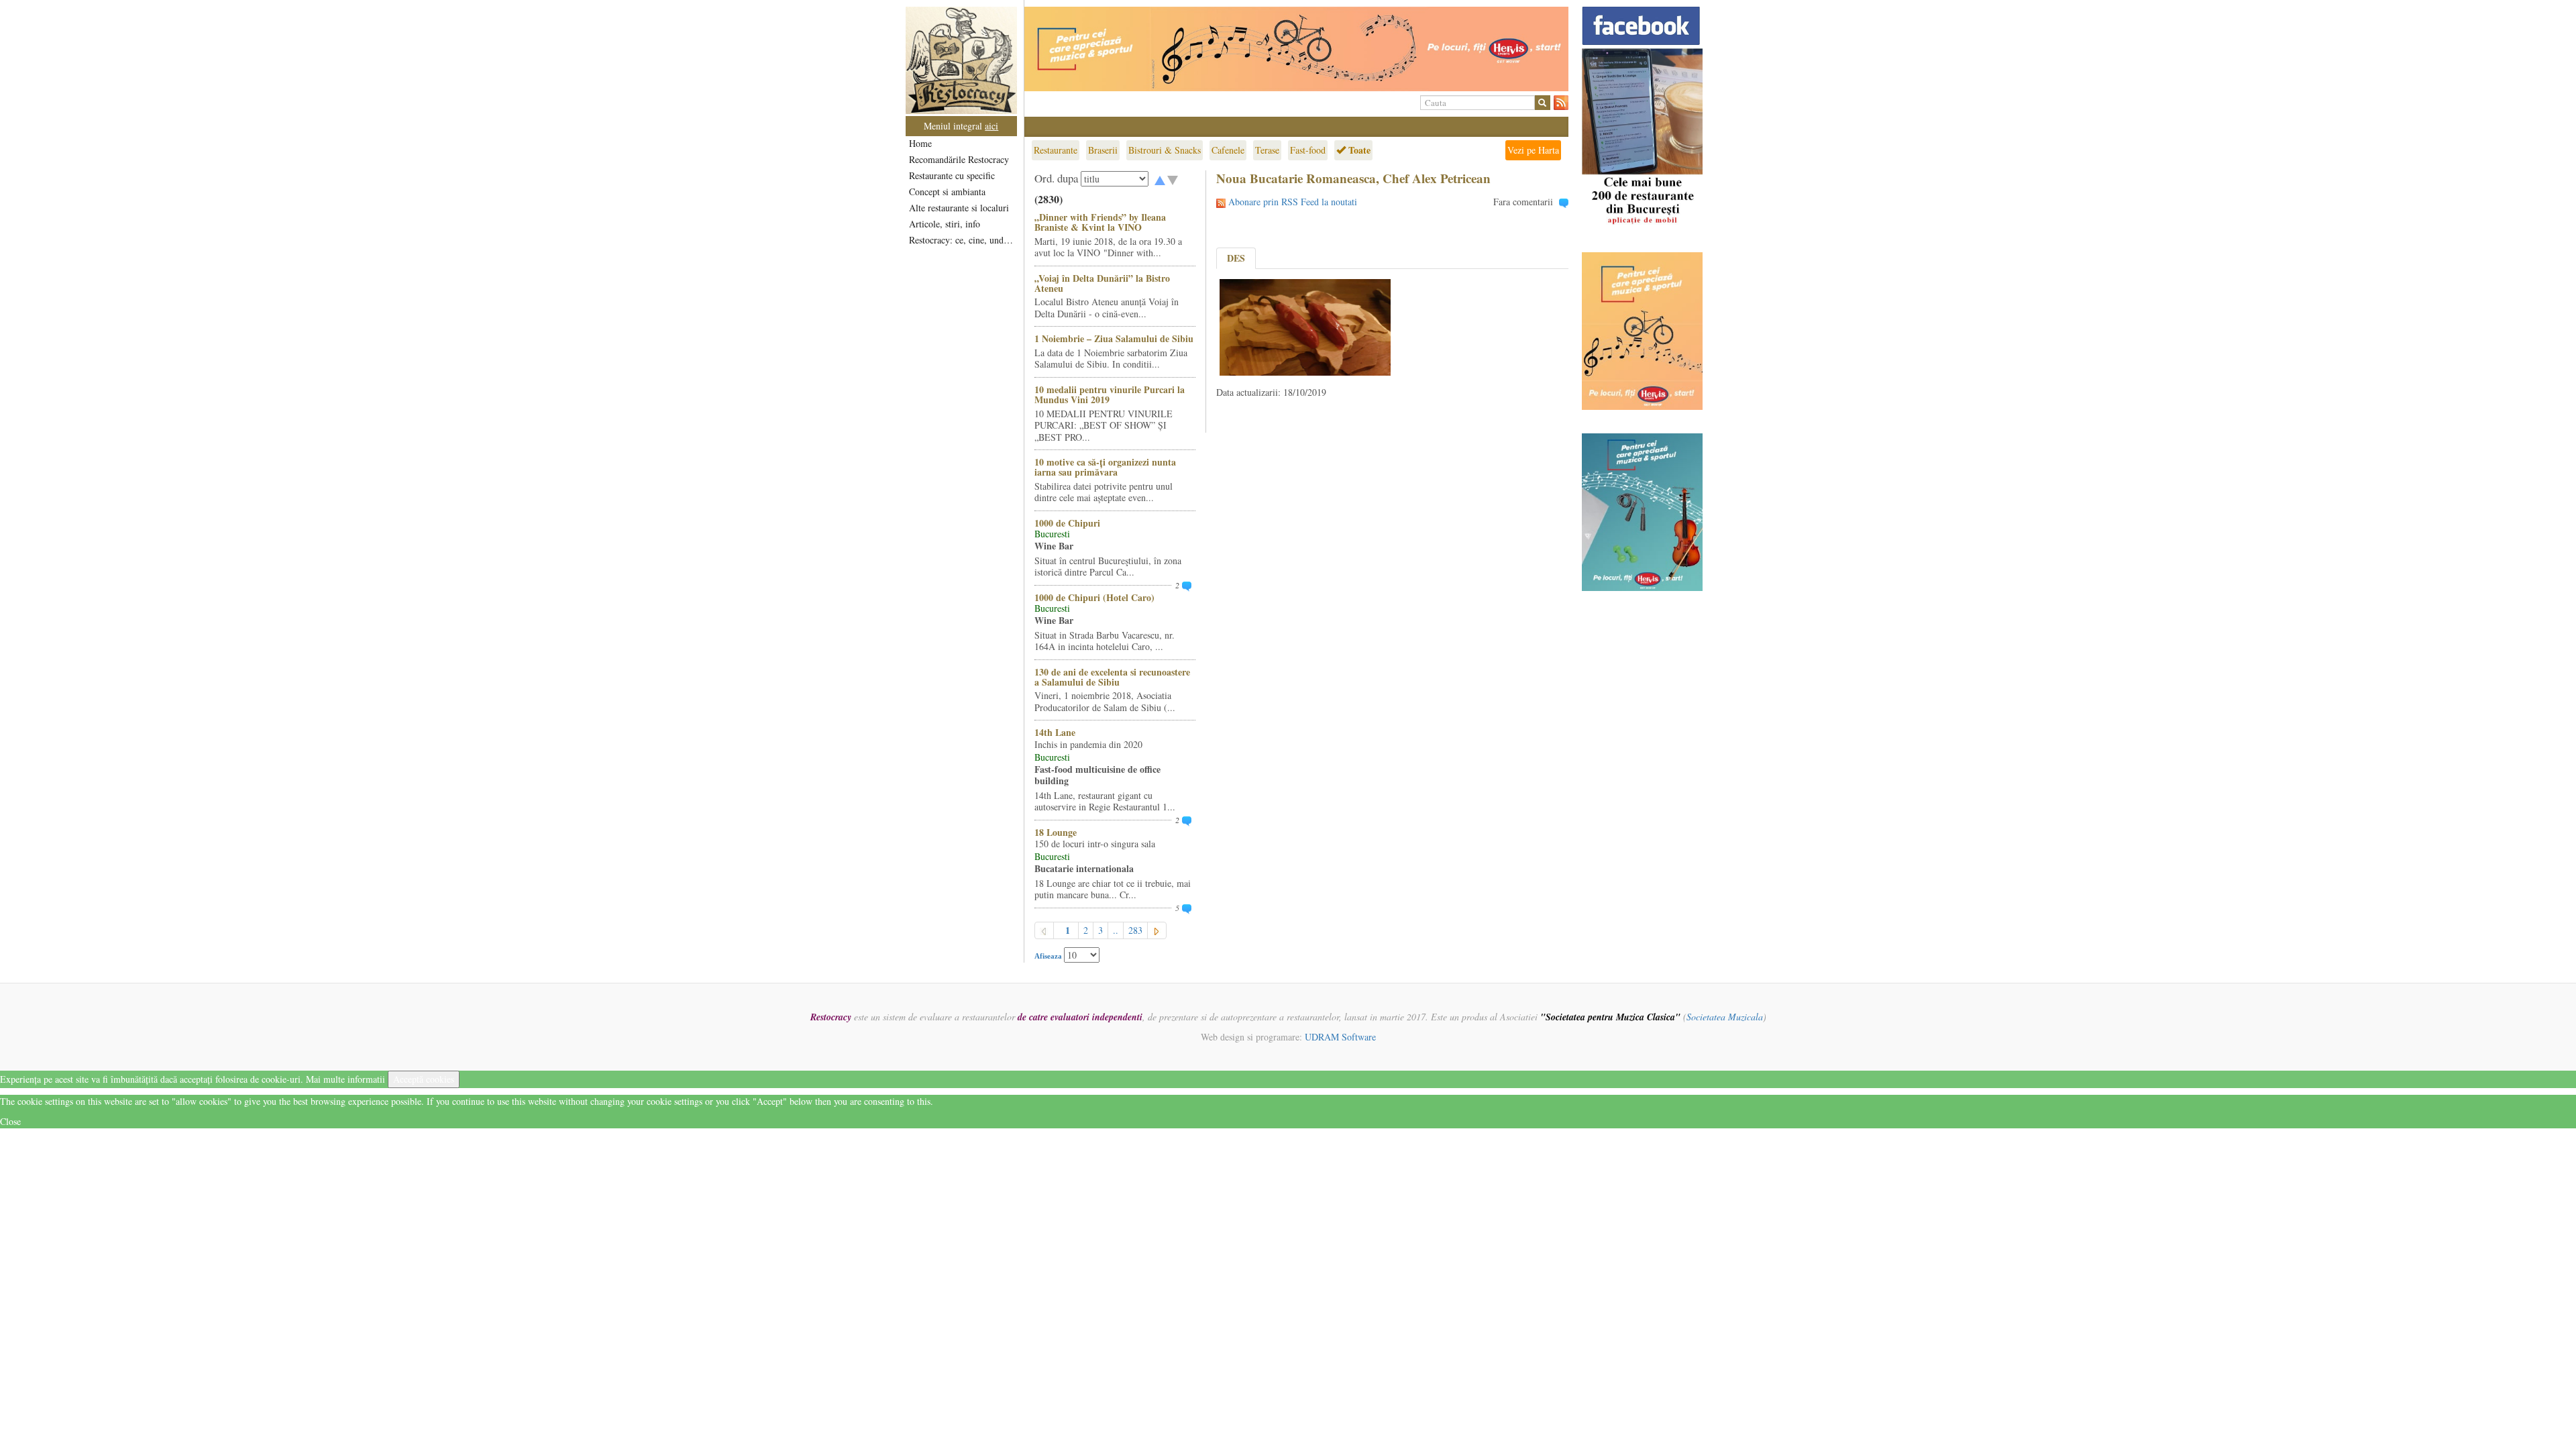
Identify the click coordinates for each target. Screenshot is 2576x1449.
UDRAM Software (1340, 1037)
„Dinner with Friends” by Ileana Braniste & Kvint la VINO (1100, 222)
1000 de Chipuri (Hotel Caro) (1094, 597)
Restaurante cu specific (952, 175)
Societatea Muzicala (1725, 1017)
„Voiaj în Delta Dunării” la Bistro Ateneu (1102, 283)
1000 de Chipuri (1067, 523)
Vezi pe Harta (1533, 150)
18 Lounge (1056, 832)
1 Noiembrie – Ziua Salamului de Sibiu (1114, 338)
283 (1135, 930)
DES (1236, 258)
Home (920, 143)
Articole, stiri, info (945, 224)
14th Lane (1055, 732)
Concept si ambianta (947, 192)
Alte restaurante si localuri (959, 208)
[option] (1296, 49)
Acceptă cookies (424, 1079)
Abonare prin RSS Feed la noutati (1293, 202)
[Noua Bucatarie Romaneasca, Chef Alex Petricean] (1305, 326)
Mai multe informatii (345, 1079)
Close (10, 1121)
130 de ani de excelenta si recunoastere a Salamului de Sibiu (1112, 677)
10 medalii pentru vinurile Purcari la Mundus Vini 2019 (1110, 394)
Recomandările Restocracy (959, 159)
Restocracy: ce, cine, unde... (962, 240)
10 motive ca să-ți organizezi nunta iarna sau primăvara (1105, 467)
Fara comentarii (1523, 202)
